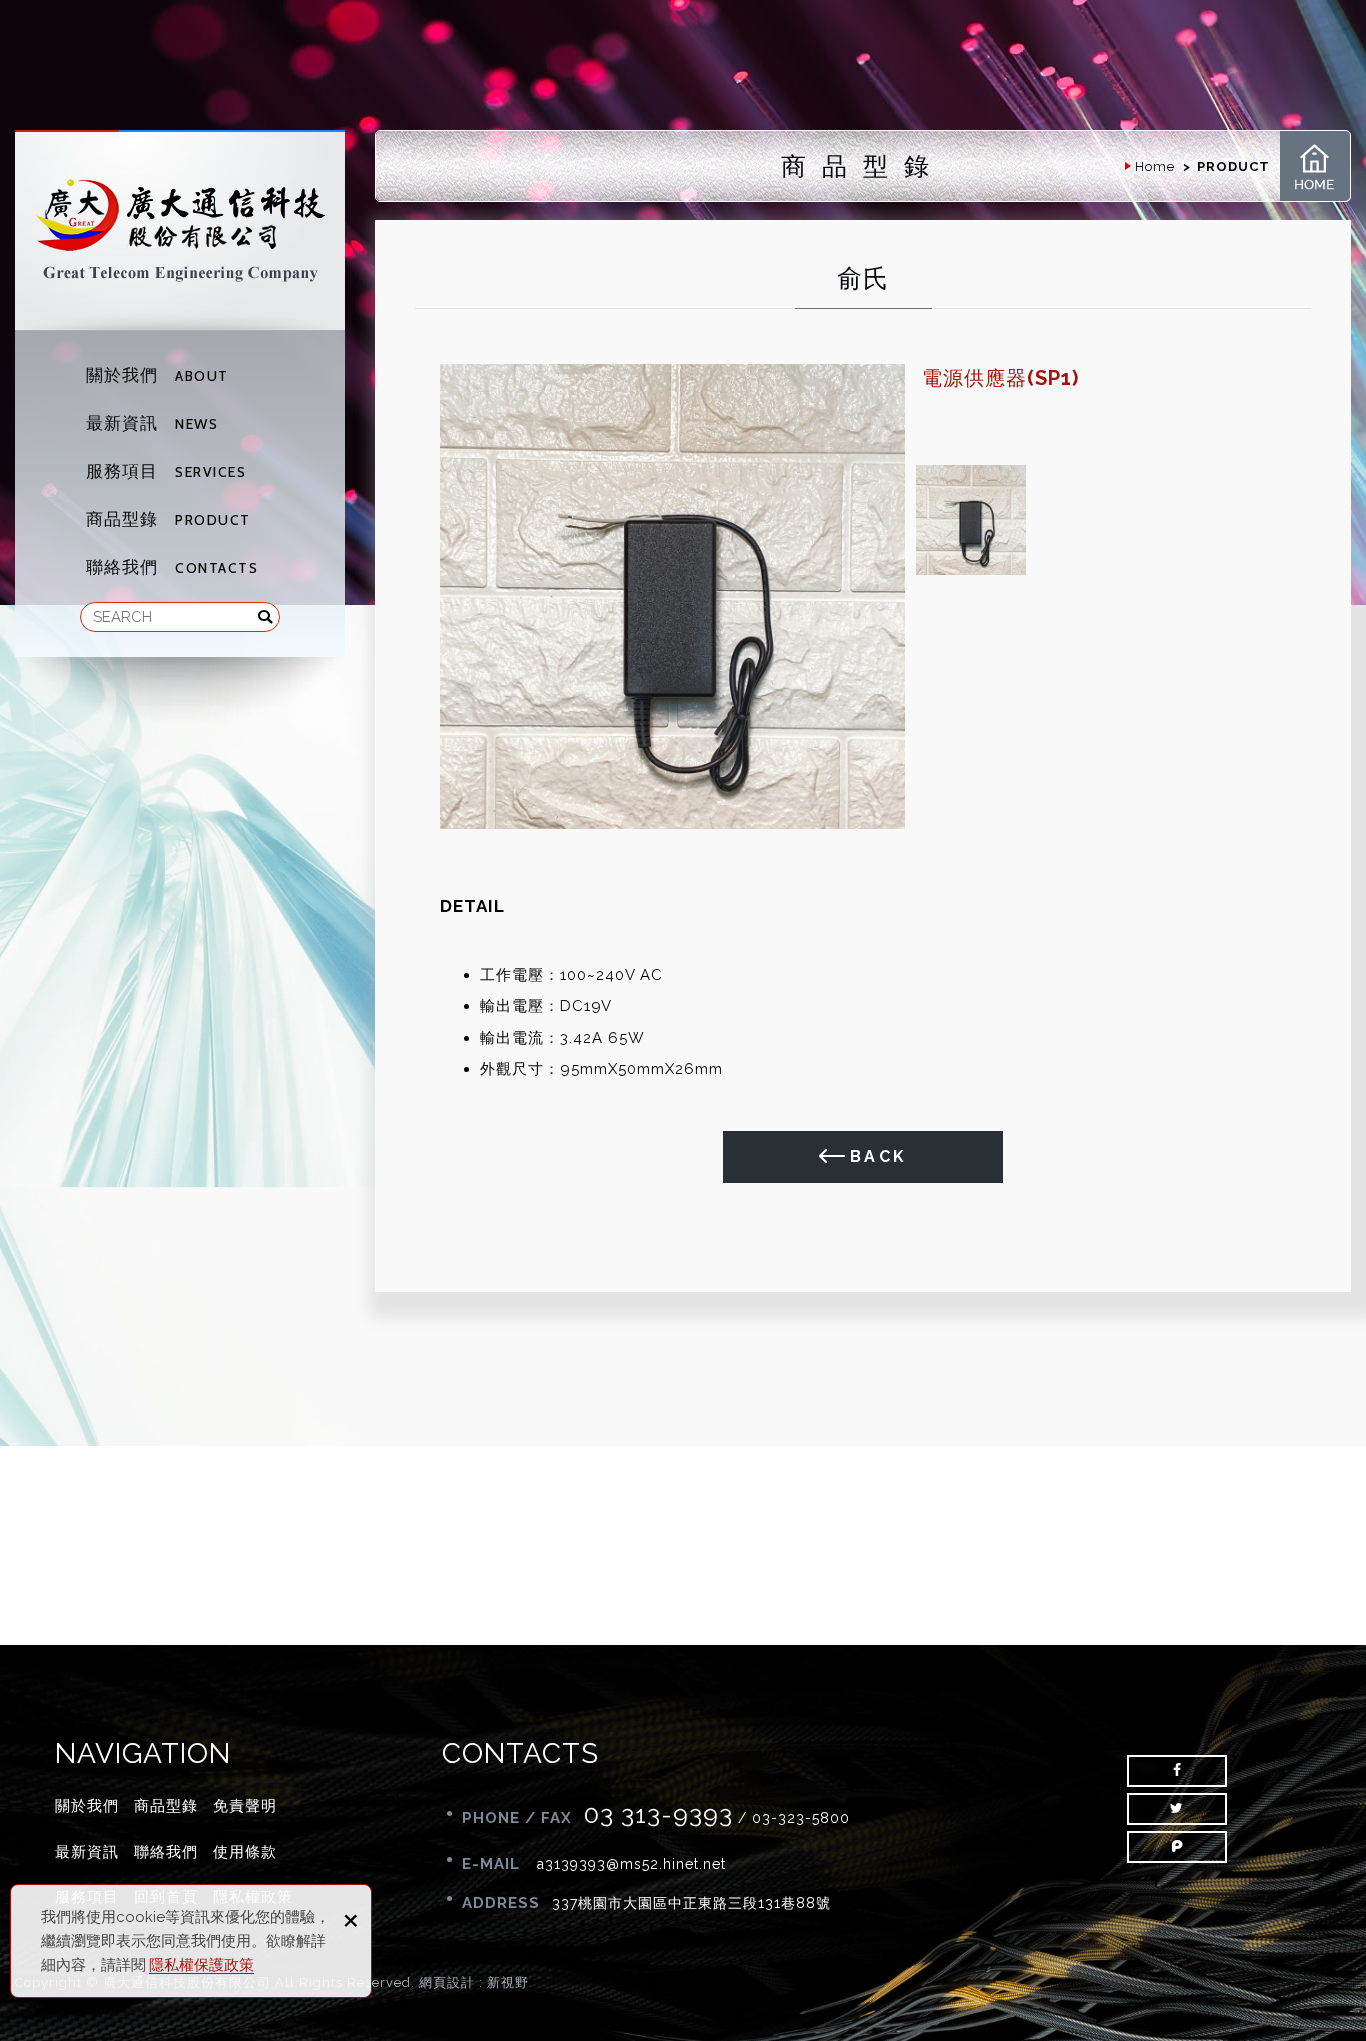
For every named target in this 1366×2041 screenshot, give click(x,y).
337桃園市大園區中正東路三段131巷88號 (691, 1903)
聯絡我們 (172, 567)
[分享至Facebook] (1177, 1771)
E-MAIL (493, 1864)
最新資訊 (152, 423)
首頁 (1315, 166)
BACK (879, 1156)
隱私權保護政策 (201, 1965)
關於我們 (157, 375)
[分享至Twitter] (1177, 1809)
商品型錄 (168, 519)
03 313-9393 (658, 1814)
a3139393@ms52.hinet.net (631, 1864)
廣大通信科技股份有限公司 (180, 230)
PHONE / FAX (517, 1818)
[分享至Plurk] (1177, 1847)
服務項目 (166, 471)
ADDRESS (501, 1903)
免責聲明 (245, 1806)
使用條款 (245, 1852)
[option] (672, 596)
